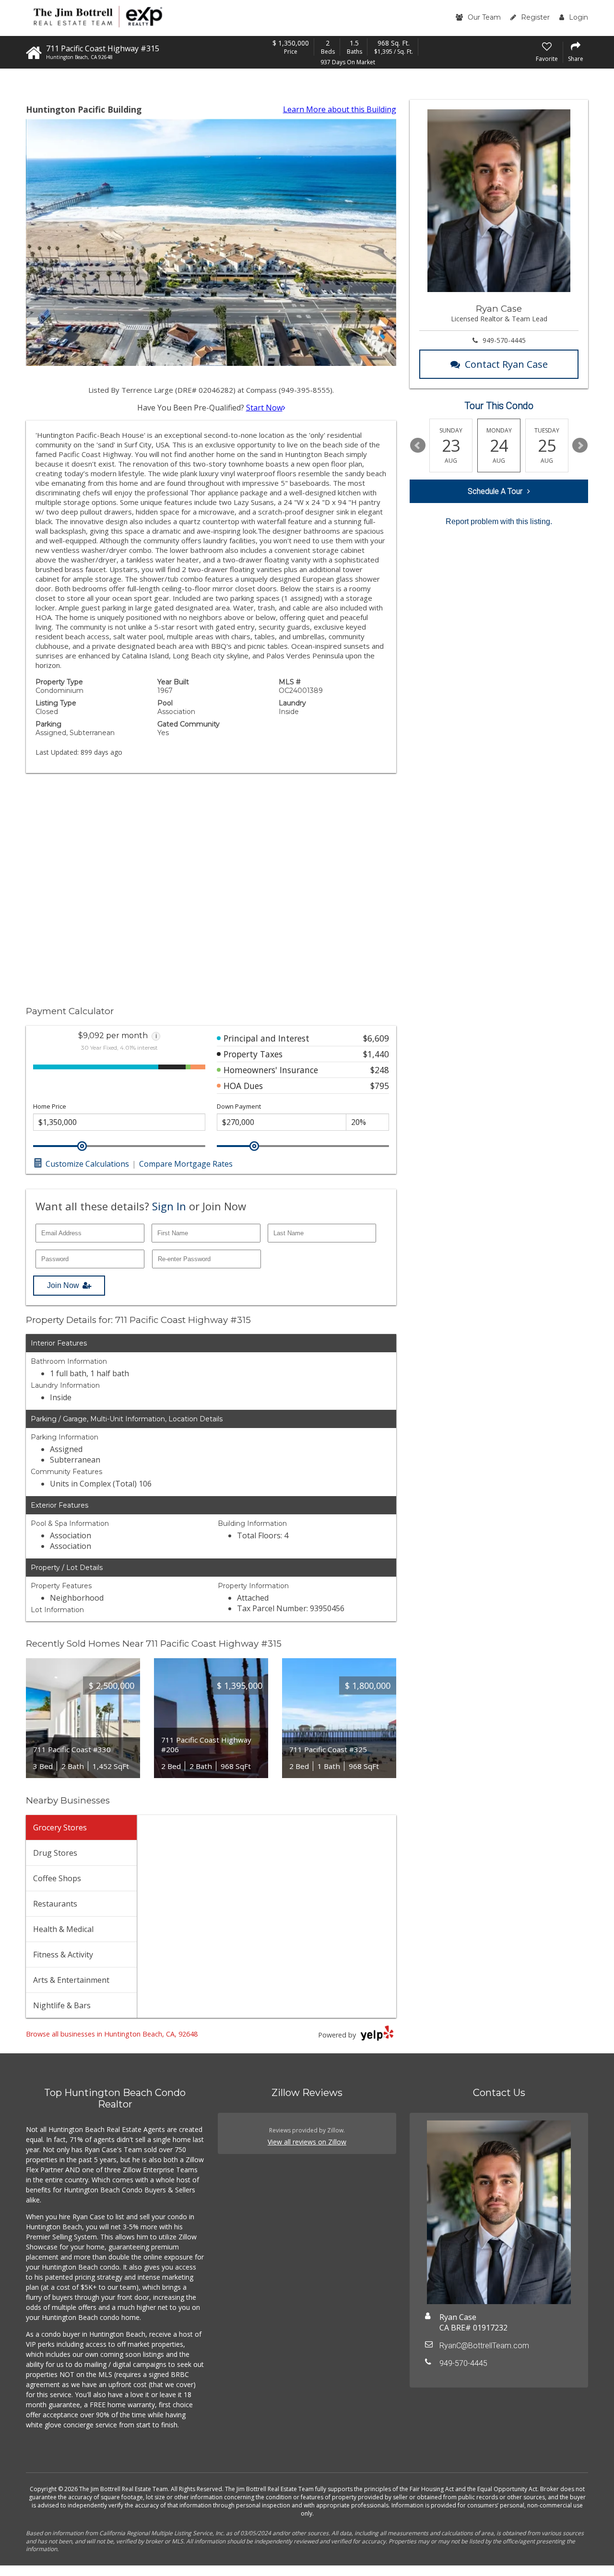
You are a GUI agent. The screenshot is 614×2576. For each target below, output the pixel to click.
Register (535, 17)
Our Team (484, 17)
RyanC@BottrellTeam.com (484, 2346)
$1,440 (376, 1054)
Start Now (264, 408)
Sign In (169, 1206)
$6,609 (376, 1038)
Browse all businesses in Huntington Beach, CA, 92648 (112, 2034)
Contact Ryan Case (506, 364)
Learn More (340, 109)
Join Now (63, 1285)
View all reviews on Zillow (307, 2142)
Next (580, 445)
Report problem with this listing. (499, 521)
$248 (380, 1070)
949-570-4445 (504, 340)
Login (579, 17)
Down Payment (239, 1107)
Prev (418, 445)
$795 (380, 1086)
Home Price (50, 1107)
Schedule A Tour (495, 491)
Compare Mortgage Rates (186, 1164)
